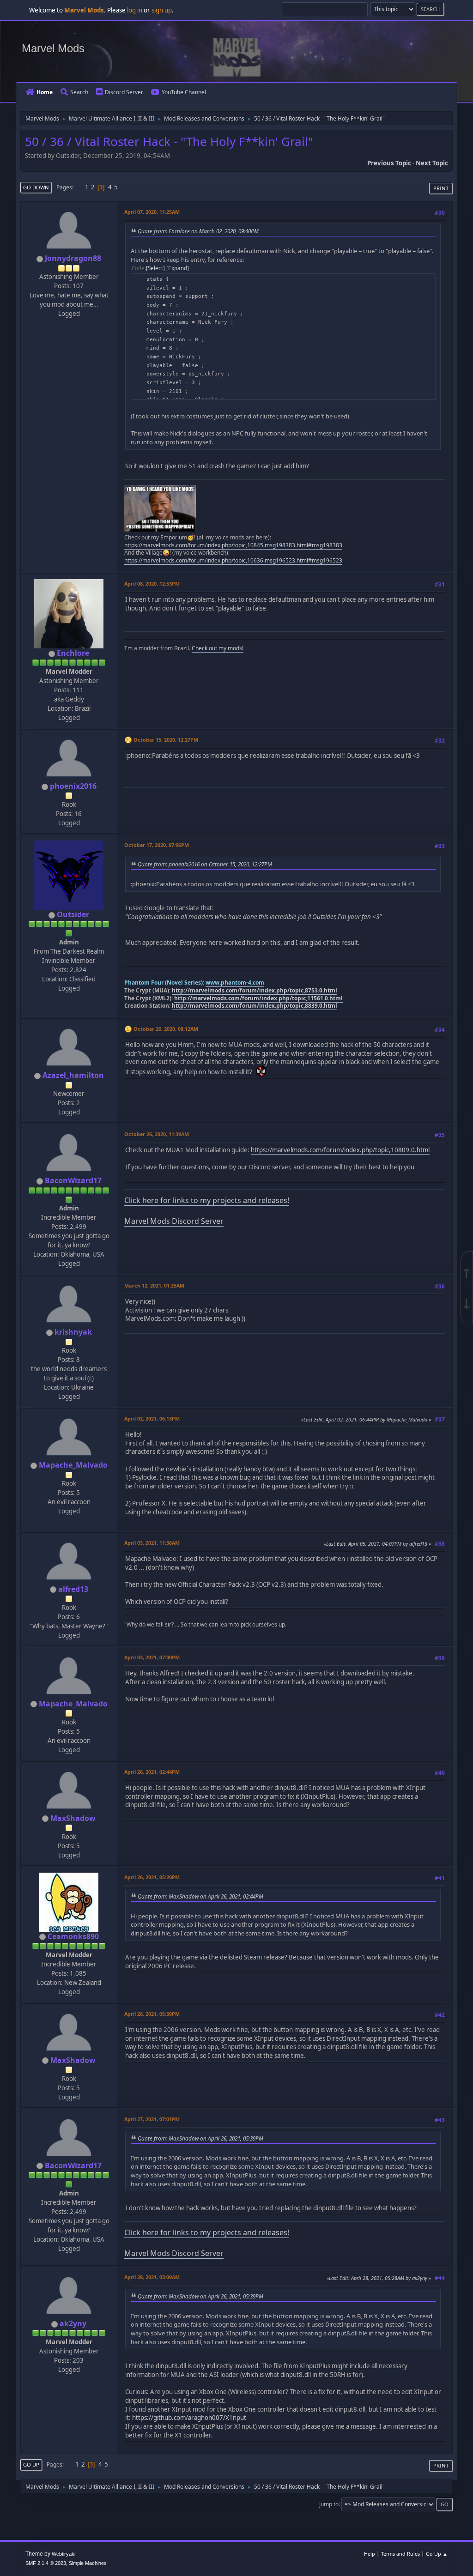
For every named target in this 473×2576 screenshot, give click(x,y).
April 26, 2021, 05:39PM (152, 2014)
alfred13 (73, 1589)
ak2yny (73, 2323)
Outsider (73, 914)
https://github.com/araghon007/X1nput (189, 2418)
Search (79, 92)
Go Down (36, 187)
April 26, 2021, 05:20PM (152, 1877)
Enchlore (73, 653)
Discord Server (124, 92)
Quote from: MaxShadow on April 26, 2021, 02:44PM (200, 1896)
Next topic (432, 163)
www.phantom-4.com (235, 983)
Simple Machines (88, 2563)
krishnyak (73, 1332)
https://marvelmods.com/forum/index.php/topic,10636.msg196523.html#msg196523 (233, 560)
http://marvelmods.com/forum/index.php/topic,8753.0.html (255, 990)
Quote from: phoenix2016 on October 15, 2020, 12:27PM (205, 864)
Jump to (329, 2504)
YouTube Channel (184, 92)
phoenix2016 (73, 786)
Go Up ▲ (437, 2554)
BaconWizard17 (73, 1180)
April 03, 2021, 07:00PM (152, 1657)
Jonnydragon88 (73, 258)
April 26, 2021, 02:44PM (152, 1772)
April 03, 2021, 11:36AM (152, 1543)
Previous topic (389, 163)
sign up (162, 10)
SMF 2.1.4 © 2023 (46, 2563)
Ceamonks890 (73, 1936)
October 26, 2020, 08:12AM (166, 1029)
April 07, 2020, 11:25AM (152, 212)
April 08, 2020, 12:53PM (152, 584)
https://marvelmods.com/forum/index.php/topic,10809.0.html (340, 1150)
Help (370, 2554)
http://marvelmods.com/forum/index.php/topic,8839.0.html (255, 1006)
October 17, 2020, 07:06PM (157, 845)
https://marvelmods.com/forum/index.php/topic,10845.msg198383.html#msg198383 (233, 545)
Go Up (31, 2464)
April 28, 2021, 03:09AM (152, 2277)
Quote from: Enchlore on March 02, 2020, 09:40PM (198, 231)
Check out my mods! (218, 648)
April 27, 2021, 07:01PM (152, 2119)
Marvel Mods (53, 48)
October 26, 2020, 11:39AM (157, 1134)
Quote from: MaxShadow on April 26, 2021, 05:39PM (200, 2138)
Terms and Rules (400, 2554)
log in (135, 10)
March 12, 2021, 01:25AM (154, 1285)
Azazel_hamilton (73, 1075)
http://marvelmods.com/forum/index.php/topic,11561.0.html (258, 998)
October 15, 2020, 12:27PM (166, 740)
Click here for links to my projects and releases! (207, 1200)
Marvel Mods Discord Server (174, 1221)
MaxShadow (73, 1818)
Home (45, 92)
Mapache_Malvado (73, 1465)
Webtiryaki (64, 2554)
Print (441, 188)
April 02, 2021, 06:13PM (152, 1418)
